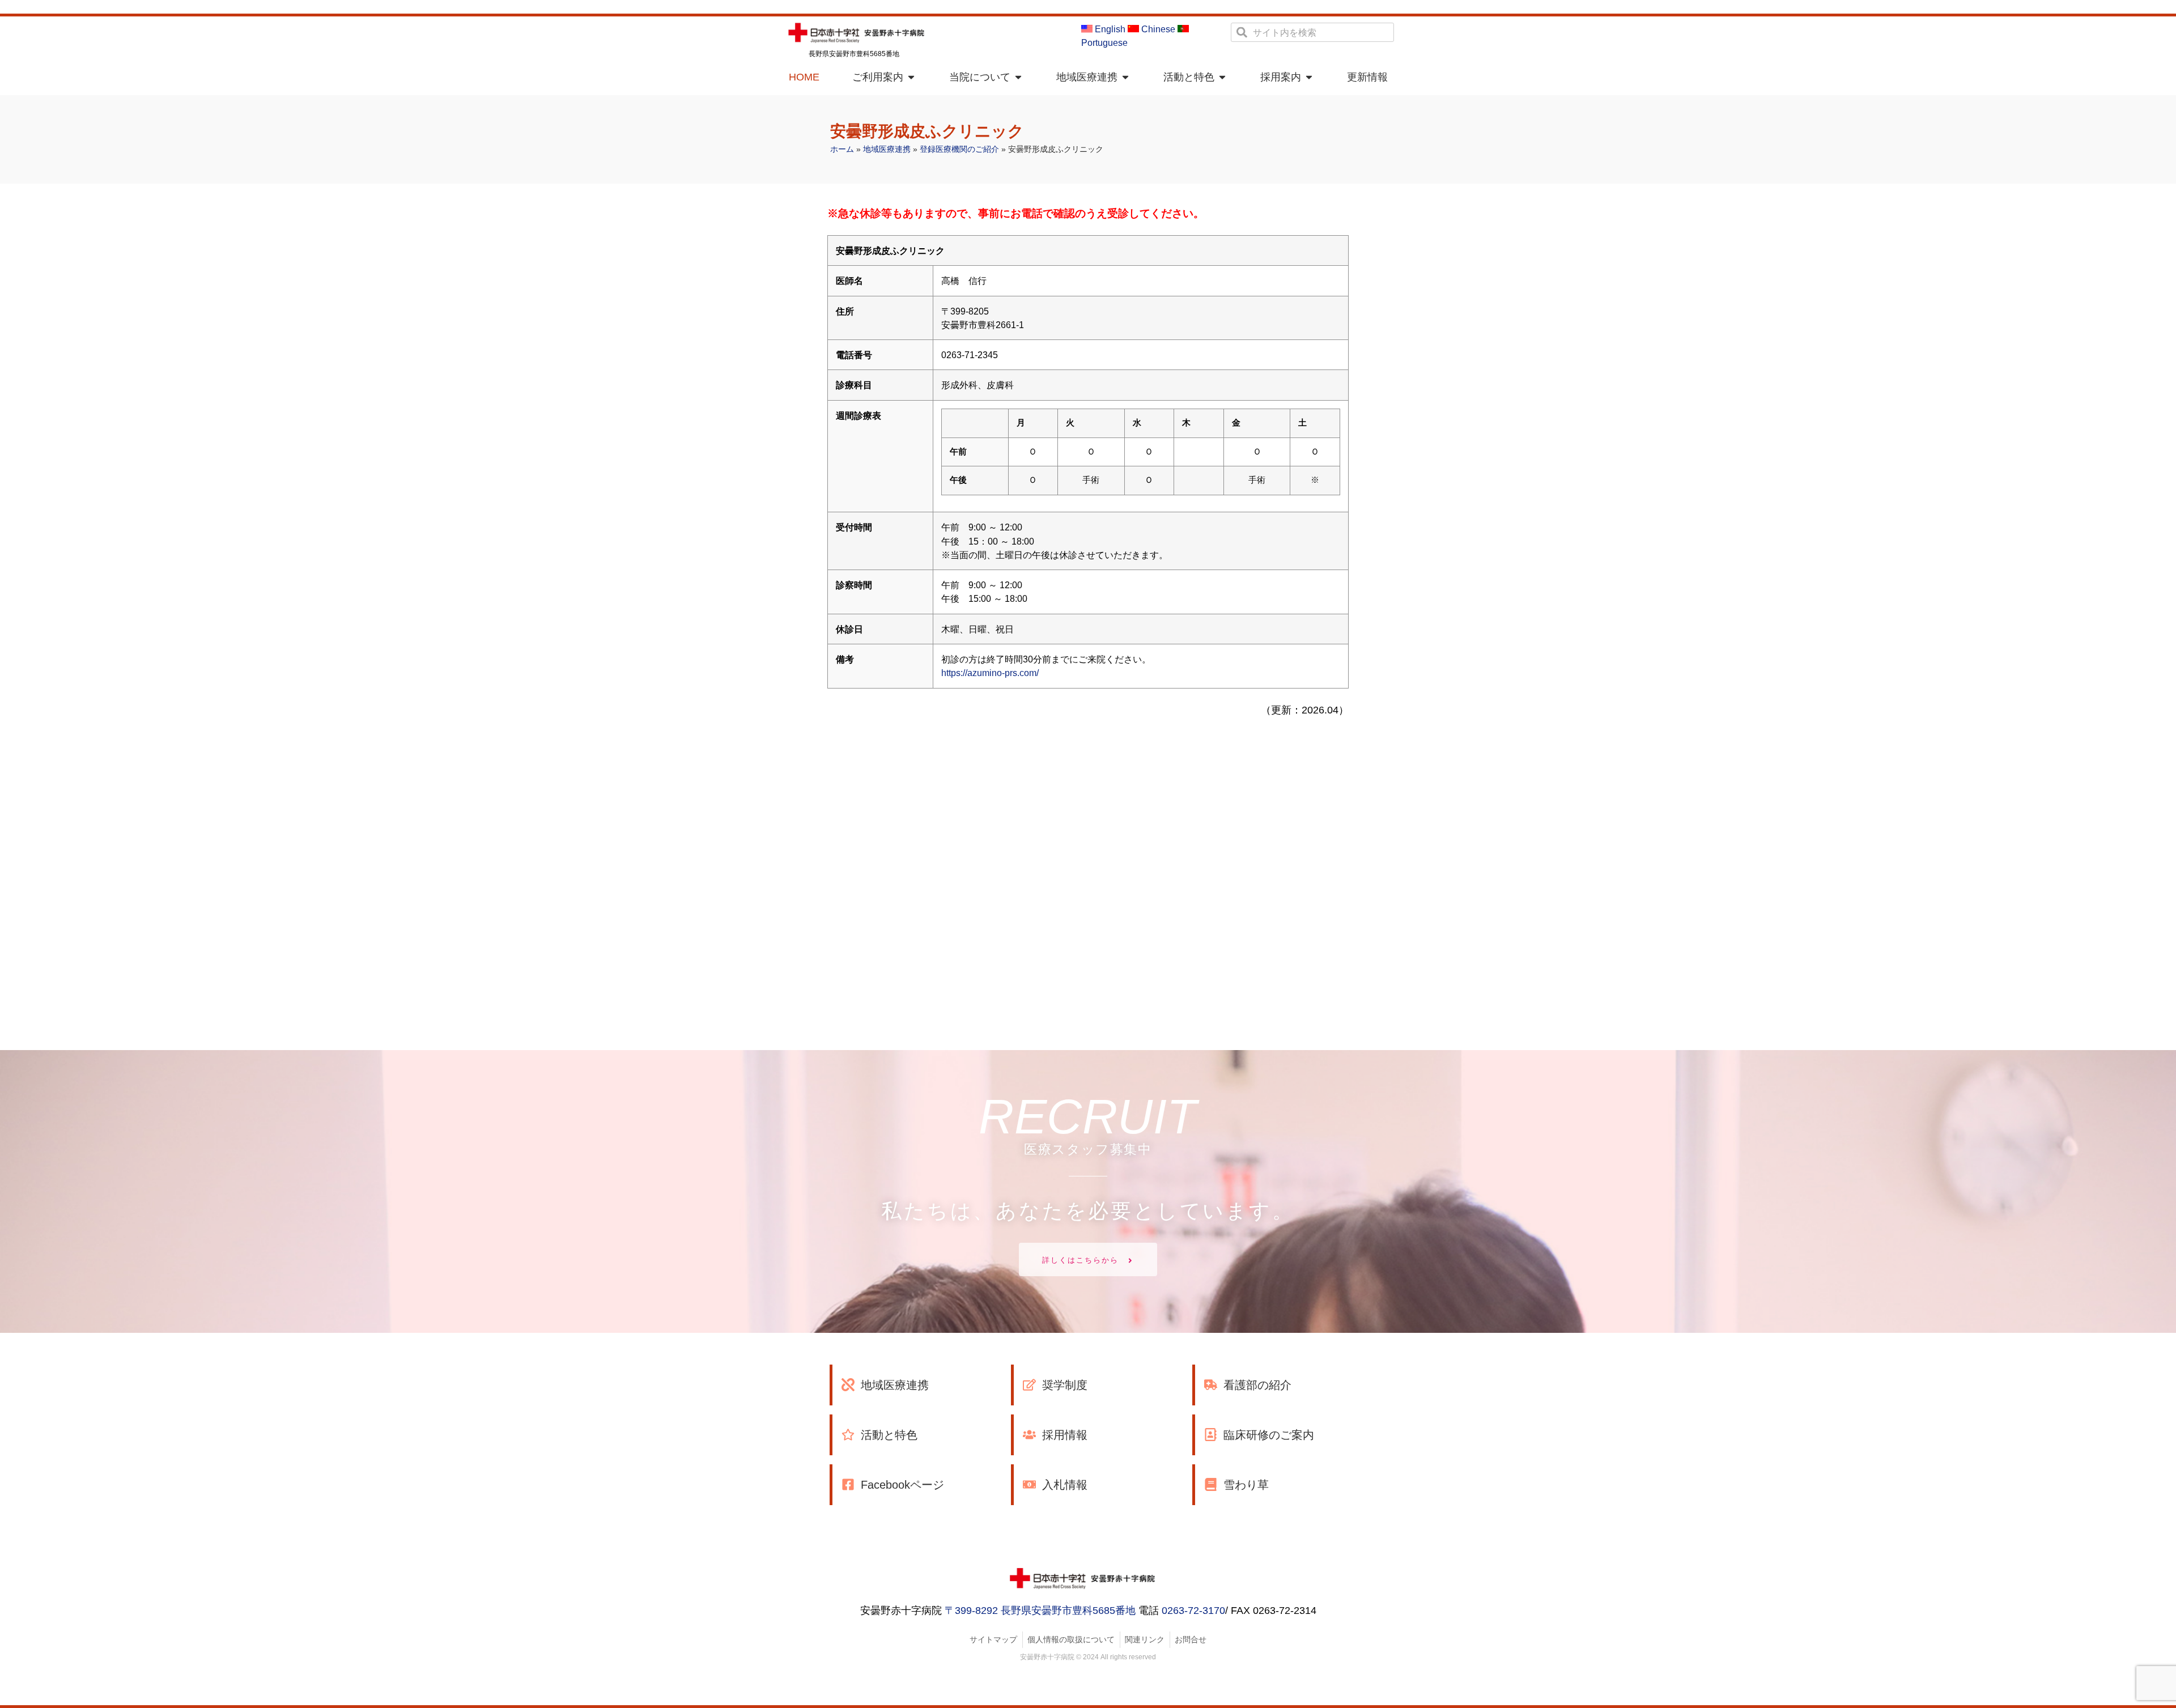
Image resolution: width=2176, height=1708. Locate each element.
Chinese (1157, 29)
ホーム (842, 149)
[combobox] (1312, 32)
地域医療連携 (887, 149)
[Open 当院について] (1018, 77)
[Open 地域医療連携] (1125, 77)
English (1109, 29)
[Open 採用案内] (1309, 77)
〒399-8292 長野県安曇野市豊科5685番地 (1040, 1611)
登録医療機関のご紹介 (959, 149)
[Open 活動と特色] (1222, 77)
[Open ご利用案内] (911, 77)
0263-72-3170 (1193, 1611)
